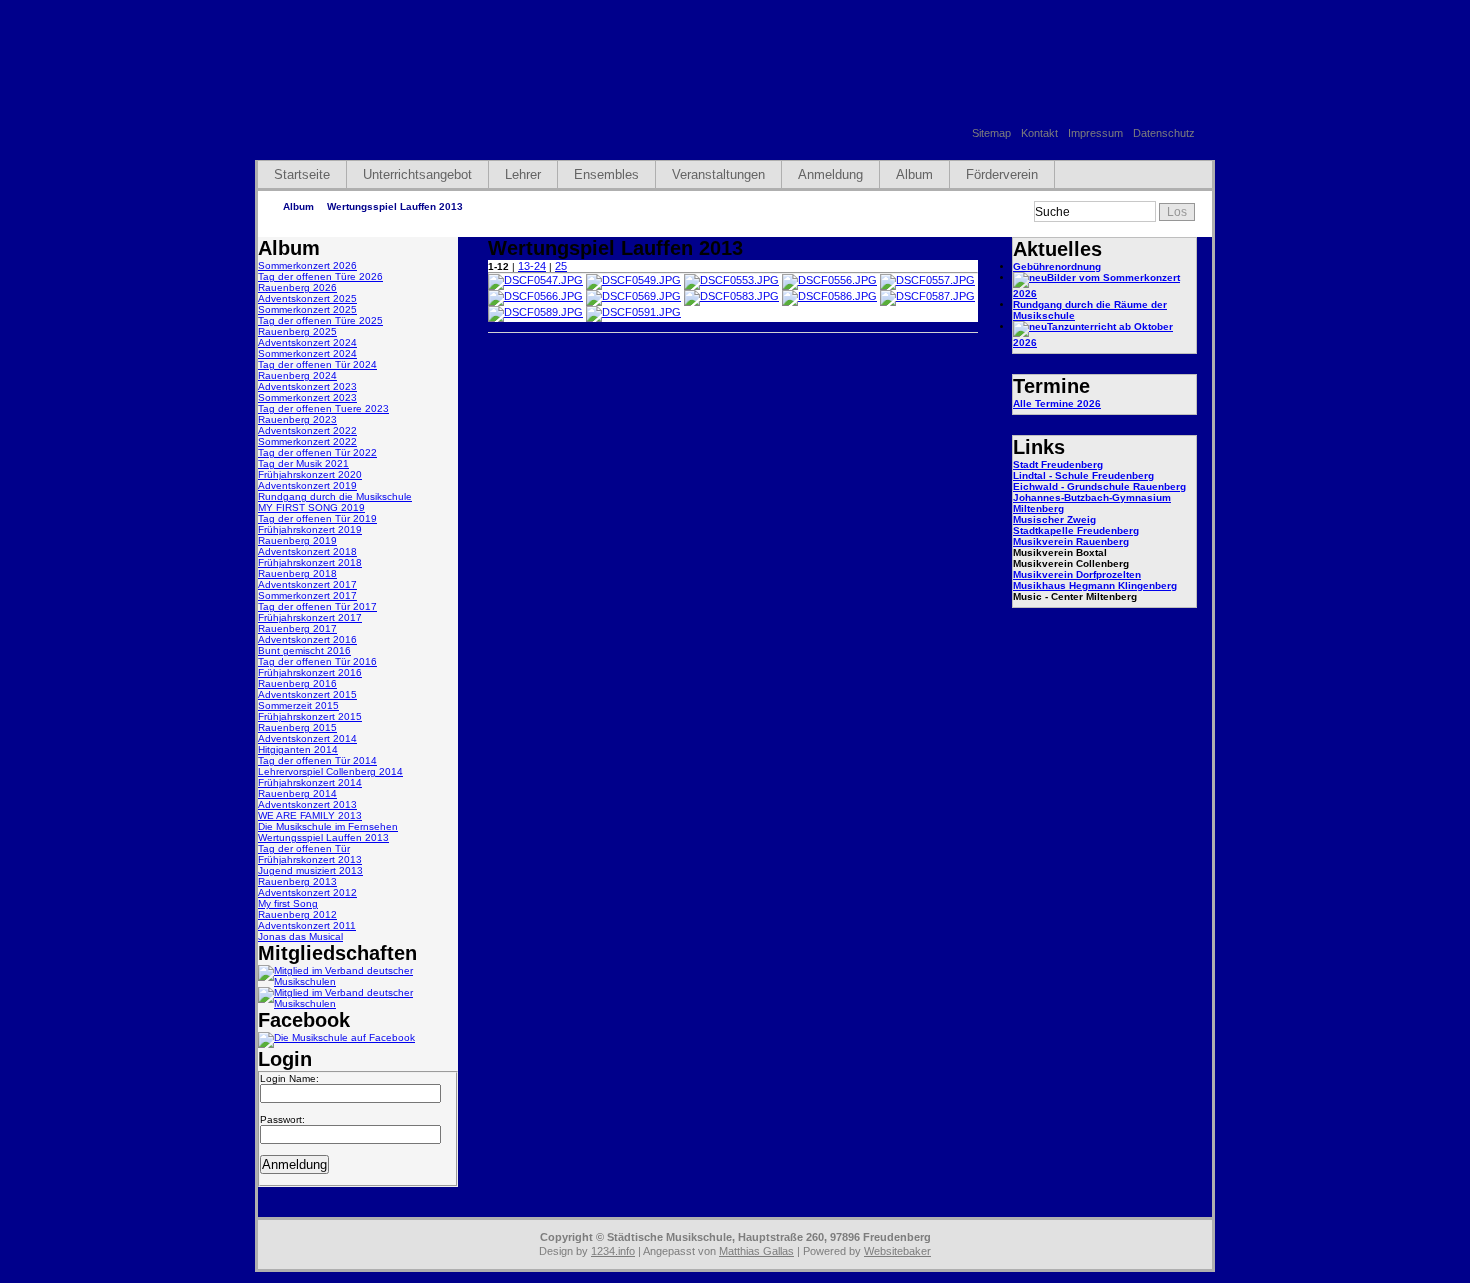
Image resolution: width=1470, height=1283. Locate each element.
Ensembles (606, 174)
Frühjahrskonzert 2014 (310, 782)
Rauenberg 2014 (297, 793)
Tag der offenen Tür (304, 848)
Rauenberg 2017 (297, 628)
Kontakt (1039, 133)
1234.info (613, 1251)
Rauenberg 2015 (297, 727)
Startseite (302, 174)
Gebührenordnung (1057, 266)
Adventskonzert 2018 (307, 551)
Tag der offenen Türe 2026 (320, 276)
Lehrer (523, 174)
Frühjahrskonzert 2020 (310, 474)
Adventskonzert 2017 (307, 584)
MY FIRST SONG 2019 (311, 507)
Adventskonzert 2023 (307, 386)
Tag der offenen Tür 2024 (317, 364)
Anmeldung (830, 174)
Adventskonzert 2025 (307, 298)
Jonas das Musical (300, 936)
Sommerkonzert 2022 (307, 441)
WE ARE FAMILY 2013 (310, 815)
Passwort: (282, 1119)
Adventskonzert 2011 (307, 925)
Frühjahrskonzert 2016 (310, 672)
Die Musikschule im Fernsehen (328, 826)
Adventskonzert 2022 (307, 430)
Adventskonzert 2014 (307, 738)
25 (561, 266)
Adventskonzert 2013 (307, 804)
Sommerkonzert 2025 (307, 309)
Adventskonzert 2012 (307, 892)
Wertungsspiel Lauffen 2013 (395, 206)
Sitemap (991, 133)
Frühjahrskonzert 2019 (310, 529)
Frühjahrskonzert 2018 (310, 562)
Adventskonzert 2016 (307, 639)
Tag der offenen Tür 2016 (317, 661)
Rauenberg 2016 (297, 683)
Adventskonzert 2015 (307, 694)
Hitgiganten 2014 (298, 749)
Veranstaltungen (718, 174)
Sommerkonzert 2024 (307, 353)
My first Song (288, 903)
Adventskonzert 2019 (307, 485)
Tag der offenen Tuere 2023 (323, 408)
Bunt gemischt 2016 (304, 650)
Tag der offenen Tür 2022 (317, 452)
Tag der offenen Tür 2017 (317, 606)
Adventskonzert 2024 (307, 342)
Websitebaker (897, 1251)
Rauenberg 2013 (297, 881)
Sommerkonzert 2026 (307, 265)
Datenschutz (1164, 133)
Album (914, 174)
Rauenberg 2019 (297, 540)
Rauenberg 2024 (297, 375)
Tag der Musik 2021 (303, 463)
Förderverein (1002, 174)
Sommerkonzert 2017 (307, 595)
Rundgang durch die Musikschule (335, 496)
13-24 (532, 266)
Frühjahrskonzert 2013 (310, 859)
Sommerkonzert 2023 (307, 397)
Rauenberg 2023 (297, 419)
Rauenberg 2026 (297, 287)
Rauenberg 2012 (297, 914)
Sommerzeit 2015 (298, 705)
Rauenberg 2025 (297, 331)
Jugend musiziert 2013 (310, 870)
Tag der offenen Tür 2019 (317, 518)
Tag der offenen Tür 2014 (317, 760)
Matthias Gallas (756, 1251)
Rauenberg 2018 (297, 573)
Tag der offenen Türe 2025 (320, 320)
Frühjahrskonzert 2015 (310, 716)
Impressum (1095, 133)
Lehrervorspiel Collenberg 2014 (330, 771)
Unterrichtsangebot (417, 174)
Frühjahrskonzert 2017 (310, 617)
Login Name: (289, 1078)
